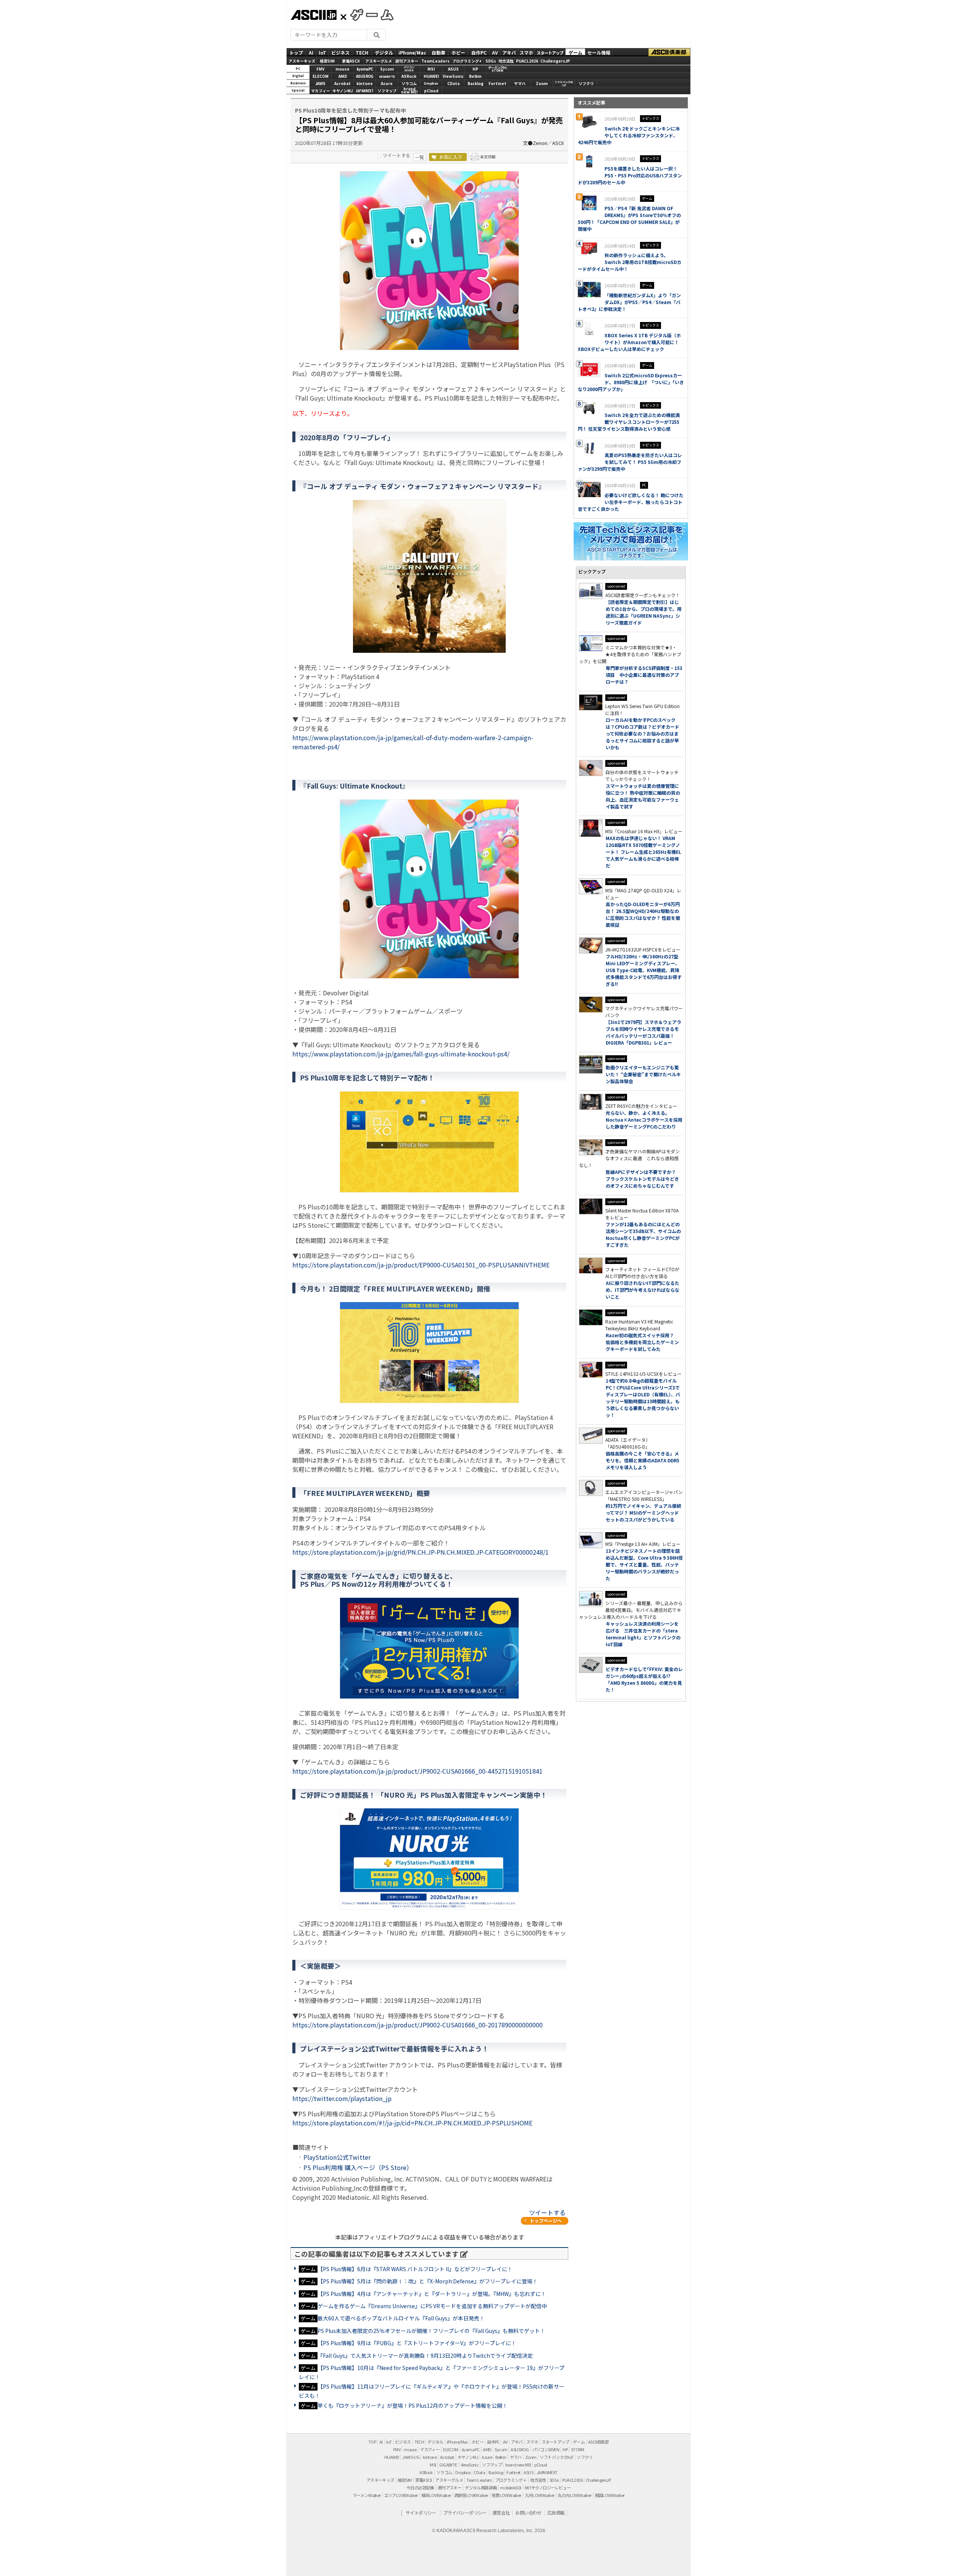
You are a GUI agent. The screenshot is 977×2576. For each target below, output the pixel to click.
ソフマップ (387, 91)
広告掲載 (556, 2512)
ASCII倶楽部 (669, 52)
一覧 (419, 157)
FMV (320, 69)
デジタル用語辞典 (481, 2487)
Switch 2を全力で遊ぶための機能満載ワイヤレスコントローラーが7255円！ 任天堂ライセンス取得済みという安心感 (629, 422)
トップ (296, 52)
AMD (343, 76)
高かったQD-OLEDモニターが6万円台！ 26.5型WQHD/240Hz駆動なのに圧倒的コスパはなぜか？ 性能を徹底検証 (643, 914)
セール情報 (599, 52)
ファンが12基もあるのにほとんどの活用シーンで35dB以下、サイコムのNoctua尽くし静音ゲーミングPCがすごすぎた (643, 1234)
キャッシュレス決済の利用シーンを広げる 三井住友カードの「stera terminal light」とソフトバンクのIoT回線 (643, 1634)
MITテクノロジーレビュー (548, 2487)
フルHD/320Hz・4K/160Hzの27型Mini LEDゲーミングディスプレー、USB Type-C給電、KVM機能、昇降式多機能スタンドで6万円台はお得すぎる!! (644, 970)
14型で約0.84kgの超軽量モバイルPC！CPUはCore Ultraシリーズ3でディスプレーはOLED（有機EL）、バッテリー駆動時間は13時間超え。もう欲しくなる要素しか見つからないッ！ (643, 1398)
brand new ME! (518, 2465)
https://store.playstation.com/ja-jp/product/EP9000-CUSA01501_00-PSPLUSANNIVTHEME (421, 1265)
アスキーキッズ (302, 61)
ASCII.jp (314, 15)
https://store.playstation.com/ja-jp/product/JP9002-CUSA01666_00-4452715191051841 (418, 1771)
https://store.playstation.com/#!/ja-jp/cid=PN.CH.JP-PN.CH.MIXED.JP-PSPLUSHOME (412, 2123)
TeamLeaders (435, 61)
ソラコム (409, 83)
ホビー (458, 52)
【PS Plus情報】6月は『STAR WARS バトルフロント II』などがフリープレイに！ (415, 2269)
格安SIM (327, 61)
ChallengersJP (555, 61)
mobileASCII (510, 2487)
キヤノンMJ (343, 91)
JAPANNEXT (365, 91)
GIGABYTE (387, 76)
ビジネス (340, 52)
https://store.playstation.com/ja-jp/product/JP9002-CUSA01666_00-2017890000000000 (418, 2025)
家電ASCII (351, 61)
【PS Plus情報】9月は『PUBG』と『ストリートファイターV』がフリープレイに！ (417, 2343)
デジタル (384, 52)
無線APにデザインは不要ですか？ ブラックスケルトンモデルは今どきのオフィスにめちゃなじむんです (643, 1179)
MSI (431, 69)
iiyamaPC (365, 69)
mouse (343, 69)
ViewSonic (453, 76)
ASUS (453, 69)
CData (453, 83)
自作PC (479, 52)
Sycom (387, 69)
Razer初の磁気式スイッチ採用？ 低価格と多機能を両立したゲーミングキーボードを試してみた (642, 1342)
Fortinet (497, 83)
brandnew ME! (409, 91)
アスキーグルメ (379, 61)
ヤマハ (520, 83)
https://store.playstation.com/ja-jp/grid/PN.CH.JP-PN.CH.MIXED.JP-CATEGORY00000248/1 (421, 1552)
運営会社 (501, 2512)
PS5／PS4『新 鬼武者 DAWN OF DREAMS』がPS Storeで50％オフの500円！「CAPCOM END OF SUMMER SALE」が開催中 (629, 218)
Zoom (542, 83)
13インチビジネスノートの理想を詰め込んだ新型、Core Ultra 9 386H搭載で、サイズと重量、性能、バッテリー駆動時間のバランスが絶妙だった (644, 1564)
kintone (365, 83)
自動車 (439, 52)
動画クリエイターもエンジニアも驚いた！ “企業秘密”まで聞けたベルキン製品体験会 (643, 1074)
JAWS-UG (411, 2457)
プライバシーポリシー (465, 2512)
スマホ (526, 52)
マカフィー (321, 91)
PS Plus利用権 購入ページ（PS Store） (358, 2167)
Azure (387, 83)
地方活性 (506, 61)
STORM (577, 2449)
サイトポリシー (421, 2512)
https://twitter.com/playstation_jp (342, 2098)
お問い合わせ (528, 2512)
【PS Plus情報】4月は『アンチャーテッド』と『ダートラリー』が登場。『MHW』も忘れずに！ (432, 2294)
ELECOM (321, 76)
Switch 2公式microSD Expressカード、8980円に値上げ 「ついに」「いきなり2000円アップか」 (631, 382)
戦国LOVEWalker (610, 2495)
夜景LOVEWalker (506, 2495)
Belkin (475, 76)
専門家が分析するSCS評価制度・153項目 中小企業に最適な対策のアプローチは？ (644, 675)
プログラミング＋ (511, 2480)
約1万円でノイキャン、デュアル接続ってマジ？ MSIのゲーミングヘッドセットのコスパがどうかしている (643, 1513)
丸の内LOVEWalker (574, 2495)
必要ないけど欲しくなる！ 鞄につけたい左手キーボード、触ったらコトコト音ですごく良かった (631, 502)
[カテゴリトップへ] (545, 2221)
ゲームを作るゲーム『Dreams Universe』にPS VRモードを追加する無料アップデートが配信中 (432, 2306)
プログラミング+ (467, 61)
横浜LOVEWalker (436, 2495)
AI (311, 52)
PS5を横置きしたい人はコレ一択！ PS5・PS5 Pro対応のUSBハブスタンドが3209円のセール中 (630, 175)
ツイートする (397, 155)
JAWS (320, 83)
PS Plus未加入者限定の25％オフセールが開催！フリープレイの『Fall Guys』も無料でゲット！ (431, 2331)
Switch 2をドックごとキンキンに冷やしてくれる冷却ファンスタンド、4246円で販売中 (629, 135)
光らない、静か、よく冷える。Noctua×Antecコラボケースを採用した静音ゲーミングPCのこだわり (644, 1120)
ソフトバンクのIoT (564, 84)
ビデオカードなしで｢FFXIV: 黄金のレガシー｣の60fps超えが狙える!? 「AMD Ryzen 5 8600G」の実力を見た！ (644, 1679)
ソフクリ (586, 83)
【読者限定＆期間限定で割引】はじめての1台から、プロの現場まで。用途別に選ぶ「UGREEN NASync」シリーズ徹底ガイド (644, 612)
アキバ (509, 52)
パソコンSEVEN (409, 69)
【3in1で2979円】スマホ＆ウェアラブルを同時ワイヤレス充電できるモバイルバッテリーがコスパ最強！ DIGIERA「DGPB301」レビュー (643, 1032)
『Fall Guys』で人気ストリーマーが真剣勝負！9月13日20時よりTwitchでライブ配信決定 (425, 2355)
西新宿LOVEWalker (471, 2495)
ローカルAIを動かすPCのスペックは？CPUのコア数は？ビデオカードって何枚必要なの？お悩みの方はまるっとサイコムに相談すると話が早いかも (642, 733)
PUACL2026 (527, 61)
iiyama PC (471, 2449)
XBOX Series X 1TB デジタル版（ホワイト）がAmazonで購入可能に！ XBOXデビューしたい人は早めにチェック (629, 342)
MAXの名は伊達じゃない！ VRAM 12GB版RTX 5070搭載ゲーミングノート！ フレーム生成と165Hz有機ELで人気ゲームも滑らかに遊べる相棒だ (643, 852)
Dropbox (431, 83)
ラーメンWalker (367, 2495)
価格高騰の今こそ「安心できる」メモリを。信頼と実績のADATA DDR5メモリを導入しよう (642, 1460)
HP (475, 69)
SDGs (491, 61)
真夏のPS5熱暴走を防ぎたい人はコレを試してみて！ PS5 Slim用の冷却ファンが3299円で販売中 (630, 462)
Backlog (476, 83)
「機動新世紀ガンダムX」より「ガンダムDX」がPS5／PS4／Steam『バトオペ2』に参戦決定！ (629, 302)
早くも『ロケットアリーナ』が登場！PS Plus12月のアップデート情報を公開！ (413, 2405)
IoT (322, 52)
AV (495, 52)
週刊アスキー (407, 61)
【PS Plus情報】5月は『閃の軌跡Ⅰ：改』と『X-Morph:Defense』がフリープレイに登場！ (428, 2281)
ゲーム (576, 52)
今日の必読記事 (420, 2487)
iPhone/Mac (412, 52)
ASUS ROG (365, 76)
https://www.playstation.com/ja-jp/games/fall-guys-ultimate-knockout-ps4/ (401, 1054)
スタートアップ (550, 52)
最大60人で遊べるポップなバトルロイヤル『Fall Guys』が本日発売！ (401, 2318)
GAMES (368, 14)
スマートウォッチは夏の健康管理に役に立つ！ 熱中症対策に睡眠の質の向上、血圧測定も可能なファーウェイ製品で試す (643, 796)
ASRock (409, 76)
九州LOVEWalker (540, 2495)
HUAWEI (431, 76)
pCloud (431, 91)
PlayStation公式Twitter (337, 2157)
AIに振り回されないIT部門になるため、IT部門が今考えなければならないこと (642, 1290)
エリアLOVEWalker (401, 2495)
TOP (372, 2442)
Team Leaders (479, 2480)
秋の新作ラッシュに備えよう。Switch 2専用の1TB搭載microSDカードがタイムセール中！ (630, 262)
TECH (362, 52)
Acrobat (343, 83)
